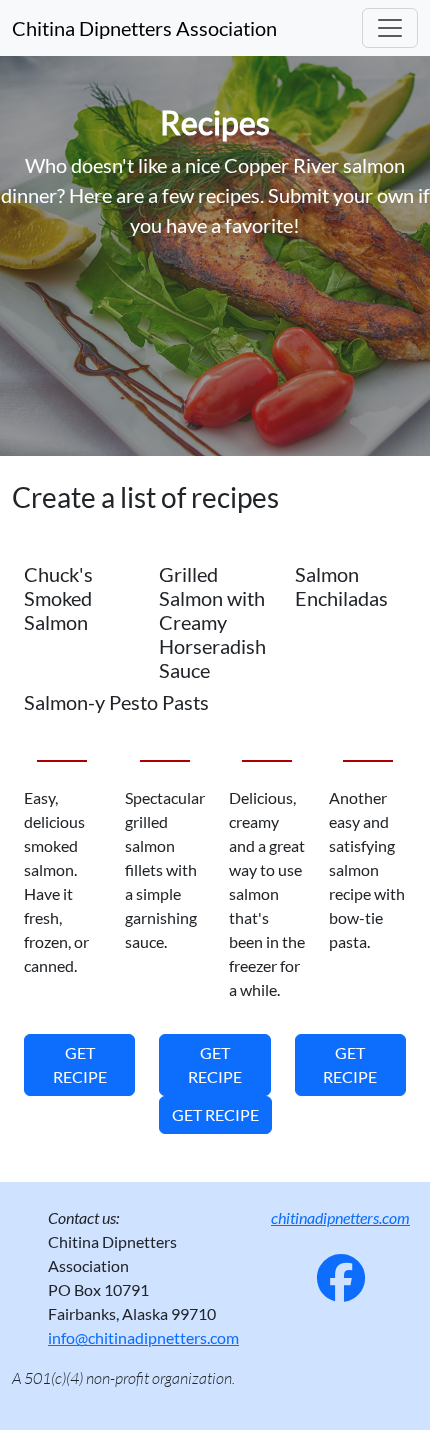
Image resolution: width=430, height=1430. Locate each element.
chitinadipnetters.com (340, 1217)
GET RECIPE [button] (80, 1064)
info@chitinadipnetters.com (143, 1337)
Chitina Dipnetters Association (144, 28)
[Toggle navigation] (390, 28)
